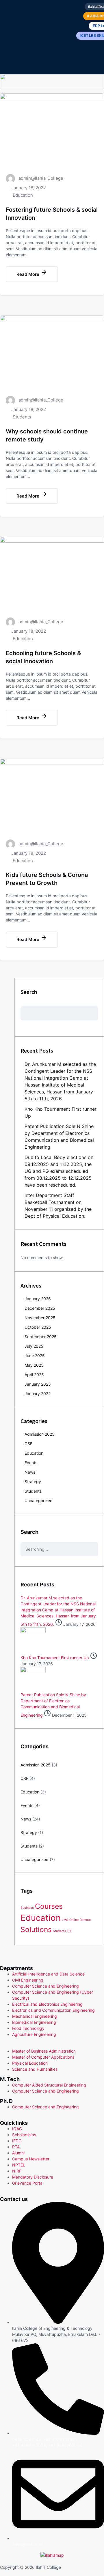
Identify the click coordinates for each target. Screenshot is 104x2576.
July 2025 (34, 1346)
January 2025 (38, 1384)
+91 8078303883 (60, 2439)
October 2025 (38, 1327)
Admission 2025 (40, 1434)
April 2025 (34, 1375)
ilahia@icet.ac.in (27, 2544)
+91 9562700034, (30, 2445)
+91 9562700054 (65, 2445)
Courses (49, 1906)
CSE (28, 1444)
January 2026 (38, 1299)
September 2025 (41, 1337)
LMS (65, 1920)
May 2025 (34, 1365)
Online (74, 1920)
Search (29, 992)
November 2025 (40, 1318)
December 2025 (40, 1308)
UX (69, 1931)
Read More (28, 274)
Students (22, 417)
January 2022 (38, 1394)
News (30, 1472)
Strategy (33, 1482)
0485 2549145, (28, 2439)
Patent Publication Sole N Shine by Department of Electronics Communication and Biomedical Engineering (53, 1705)
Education (23, 195)
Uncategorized (39, 1501)
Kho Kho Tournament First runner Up (55, 1658)
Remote (85, 1920)
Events (31, 1463)
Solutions (36, 1929)
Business (27, 1908)
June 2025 (35, 1356)
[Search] (95, 1521)
